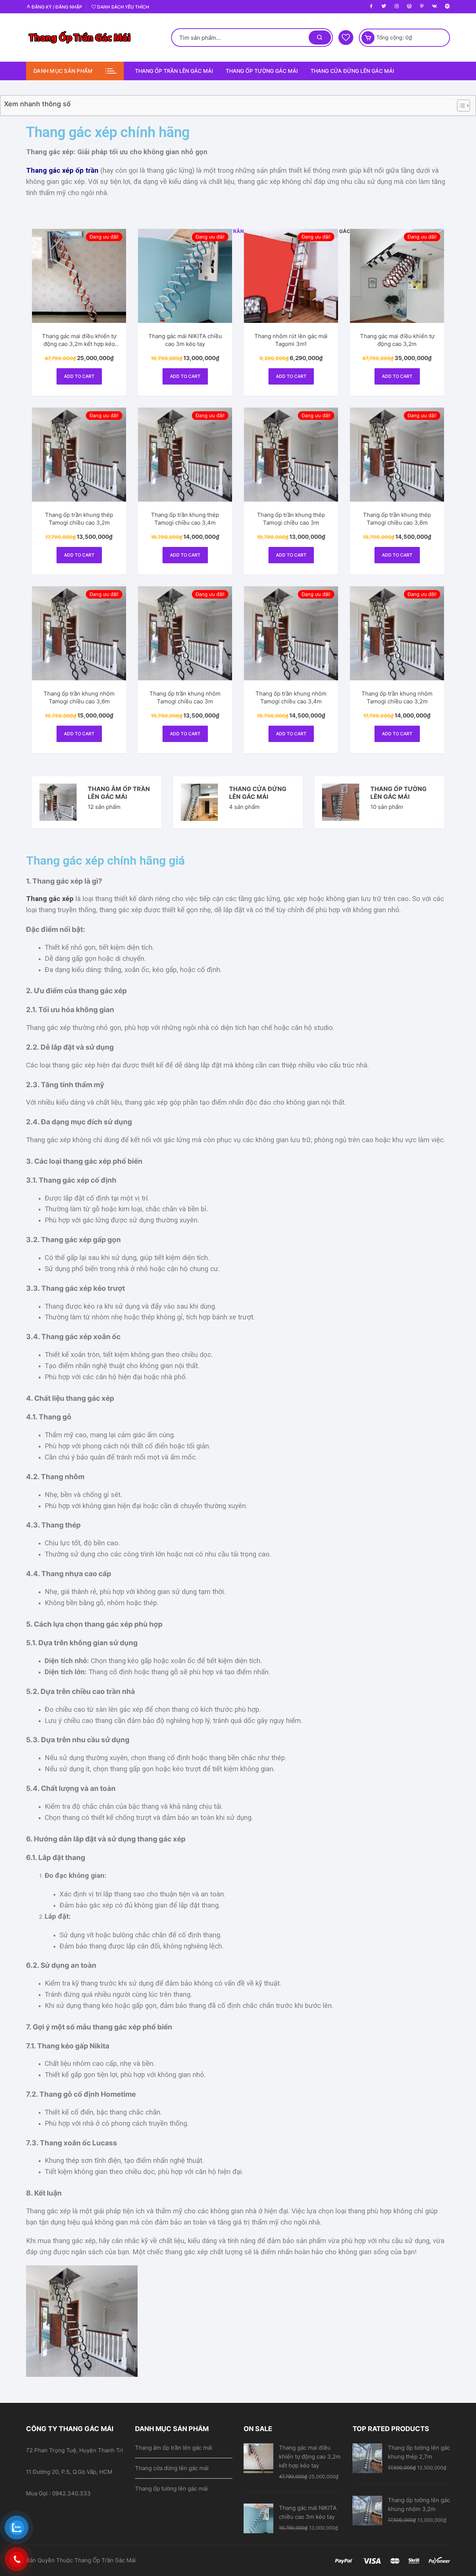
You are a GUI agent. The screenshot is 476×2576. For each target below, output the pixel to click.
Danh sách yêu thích (123, 7)
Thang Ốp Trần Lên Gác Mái (174, 71)
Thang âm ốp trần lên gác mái (119, 793)
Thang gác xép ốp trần (62, 171)
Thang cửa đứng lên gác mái (352, 71)
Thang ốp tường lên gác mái (398, 793)
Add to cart (79, 376)
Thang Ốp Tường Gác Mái (262, 71)
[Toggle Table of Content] (460, 106)
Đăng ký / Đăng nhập (56, 7)
